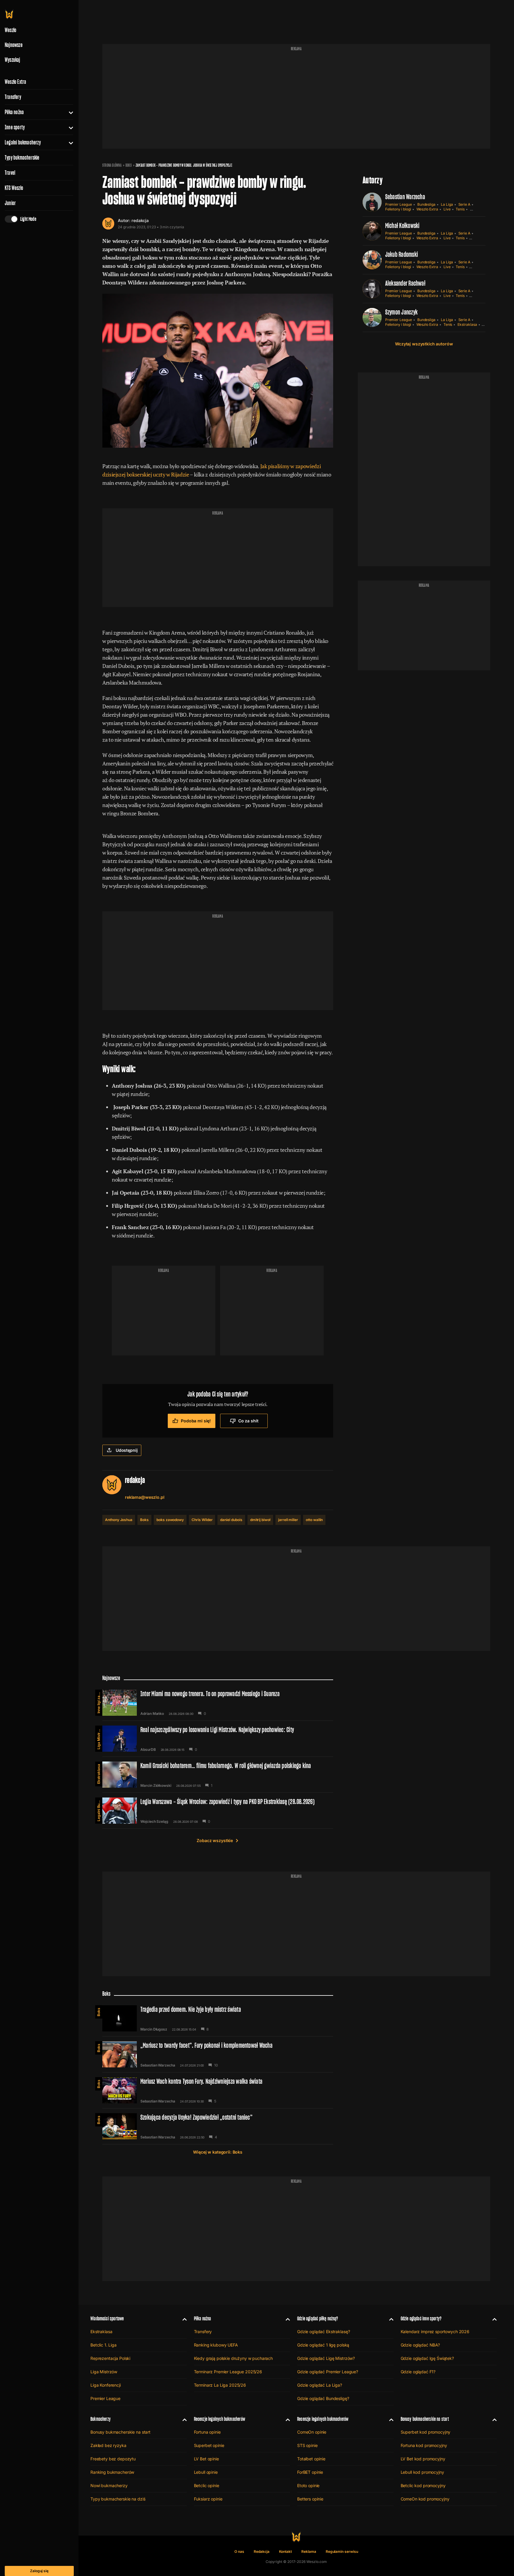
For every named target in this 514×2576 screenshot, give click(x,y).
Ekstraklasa (467, 324)
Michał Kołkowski (402, 225)
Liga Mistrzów (99, 1737)
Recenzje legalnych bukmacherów (220, 2419)
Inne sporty (15, 127)
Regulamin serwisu (342, 2551)
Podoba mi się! (196, 1421)
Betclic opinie (207, 2485)
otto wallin (314, 1520)
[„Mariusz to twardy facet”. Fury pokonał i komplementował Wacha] (218, 2054)
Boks (129, 165)
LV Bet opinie (206, 2459)
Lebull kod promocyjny (422, 2472)
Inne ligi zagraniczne (99, 1701)
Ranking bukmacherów (112, 2472)
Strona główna (112, 165)
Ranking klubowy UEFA (216, 2345)
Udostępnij (127, 1450)
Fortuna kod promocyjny (424, 2445)
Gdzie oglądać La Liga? (320, 2385)
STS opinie (307, 2445)
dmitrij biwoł (260, 1520)
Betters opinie (310, 2499)
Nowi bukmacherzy (109, 2485)
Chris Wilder (202, 1520)
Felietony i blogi (398, 209)
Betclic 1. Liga (104, 2345)
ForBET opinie (310, 2472)
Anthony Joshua (119, 1520)
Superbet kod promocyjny (426, 2432)
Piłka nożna (14, 112)
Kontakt (286, 2551)
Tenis (460, 209)
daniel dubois (231, 1520)
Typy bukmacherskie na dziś (118, 2499)
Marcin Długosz (154, 2029)
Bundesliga (426, 204)
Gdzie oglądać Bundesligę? (323, 2398)
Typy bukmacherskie (22, 158)
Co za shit (248, 1421)
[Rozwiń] (69, 112)
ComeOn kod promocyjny (425, 2499)
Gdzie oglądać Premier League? (328, 2372)
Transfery (13, 97)
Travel (10, 173)
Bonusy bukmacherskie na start (120, 2432)
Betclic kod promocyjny (423, 2485)
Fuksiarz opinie (208, 2499)
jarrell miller (288, 1520)
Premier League (399, 204)
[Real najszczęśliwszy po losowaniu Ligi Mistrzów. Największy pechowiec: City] (218, 1739)
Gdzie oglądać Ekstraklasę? (323, 2332)
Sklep (475, 209)
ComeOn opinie (312, 2432)
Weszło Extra (15, 82)
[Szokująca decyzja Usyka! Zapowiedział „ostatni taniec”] (218, 2126)
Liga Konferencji (106, 2385)
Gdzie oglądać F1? (418, 2372)
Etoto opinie (308, 2485)
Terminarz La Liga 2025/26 (220, 2385)
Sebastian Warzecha (405, 197)
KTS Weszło (14, 188)
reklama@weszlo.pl (145, 1497)
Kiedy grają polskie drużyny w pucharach (234, 2358)
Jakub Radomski (402, 254)
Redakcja (262, 2551)
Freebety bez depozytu (113, 2459)
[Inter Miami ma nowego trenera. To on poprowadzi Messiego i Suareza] (218, 1703)
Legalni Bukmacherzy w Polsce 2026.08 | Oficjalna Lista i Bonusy (99, 1809)
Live (447, 209)
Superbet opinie (209, 2445)
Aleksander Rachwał (405, 283)
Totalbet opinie (311, 2459)
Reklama (309, 2551)
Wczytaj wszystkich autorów (424, 344)
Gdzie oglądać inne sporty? (421, 2318)
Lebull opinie (206, 2472)
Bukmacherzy (101, 2419)
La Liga (447, 204)
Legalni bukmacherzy (23, 142)
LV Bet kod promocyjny (423, 2459)
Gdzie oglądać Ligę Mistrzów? (326, 2358)
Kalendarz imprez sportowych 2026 (435, 2332)
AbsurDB (148, 1750)
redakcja (140, 220)
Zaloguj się (39, 2571)
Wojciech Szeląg (154, 1822)
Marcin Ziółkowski (156, 1786)
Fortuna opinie (207, 2432)
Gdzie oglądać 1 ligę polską (323, 2345)
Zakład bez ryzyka (108, 2445)
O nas (239, 2551)
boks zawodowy (170, 1520)
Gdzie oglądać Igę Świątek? (427, 2358)
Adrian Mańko (152, 1714)
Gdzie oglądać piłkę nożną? (318, 2318)
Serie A (464, 204)
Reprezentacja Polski (110, 2358)
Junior (10, 203)
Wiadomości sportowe (107, 2318)
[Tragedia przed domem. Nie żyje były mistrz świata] (218, 2018)
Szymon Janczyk (401, 312)
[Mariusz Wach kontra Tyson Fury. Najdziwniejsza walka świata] (218, 2090)
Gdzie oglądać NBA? (420, 2345)
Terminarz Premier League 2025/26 (228, 2372)
